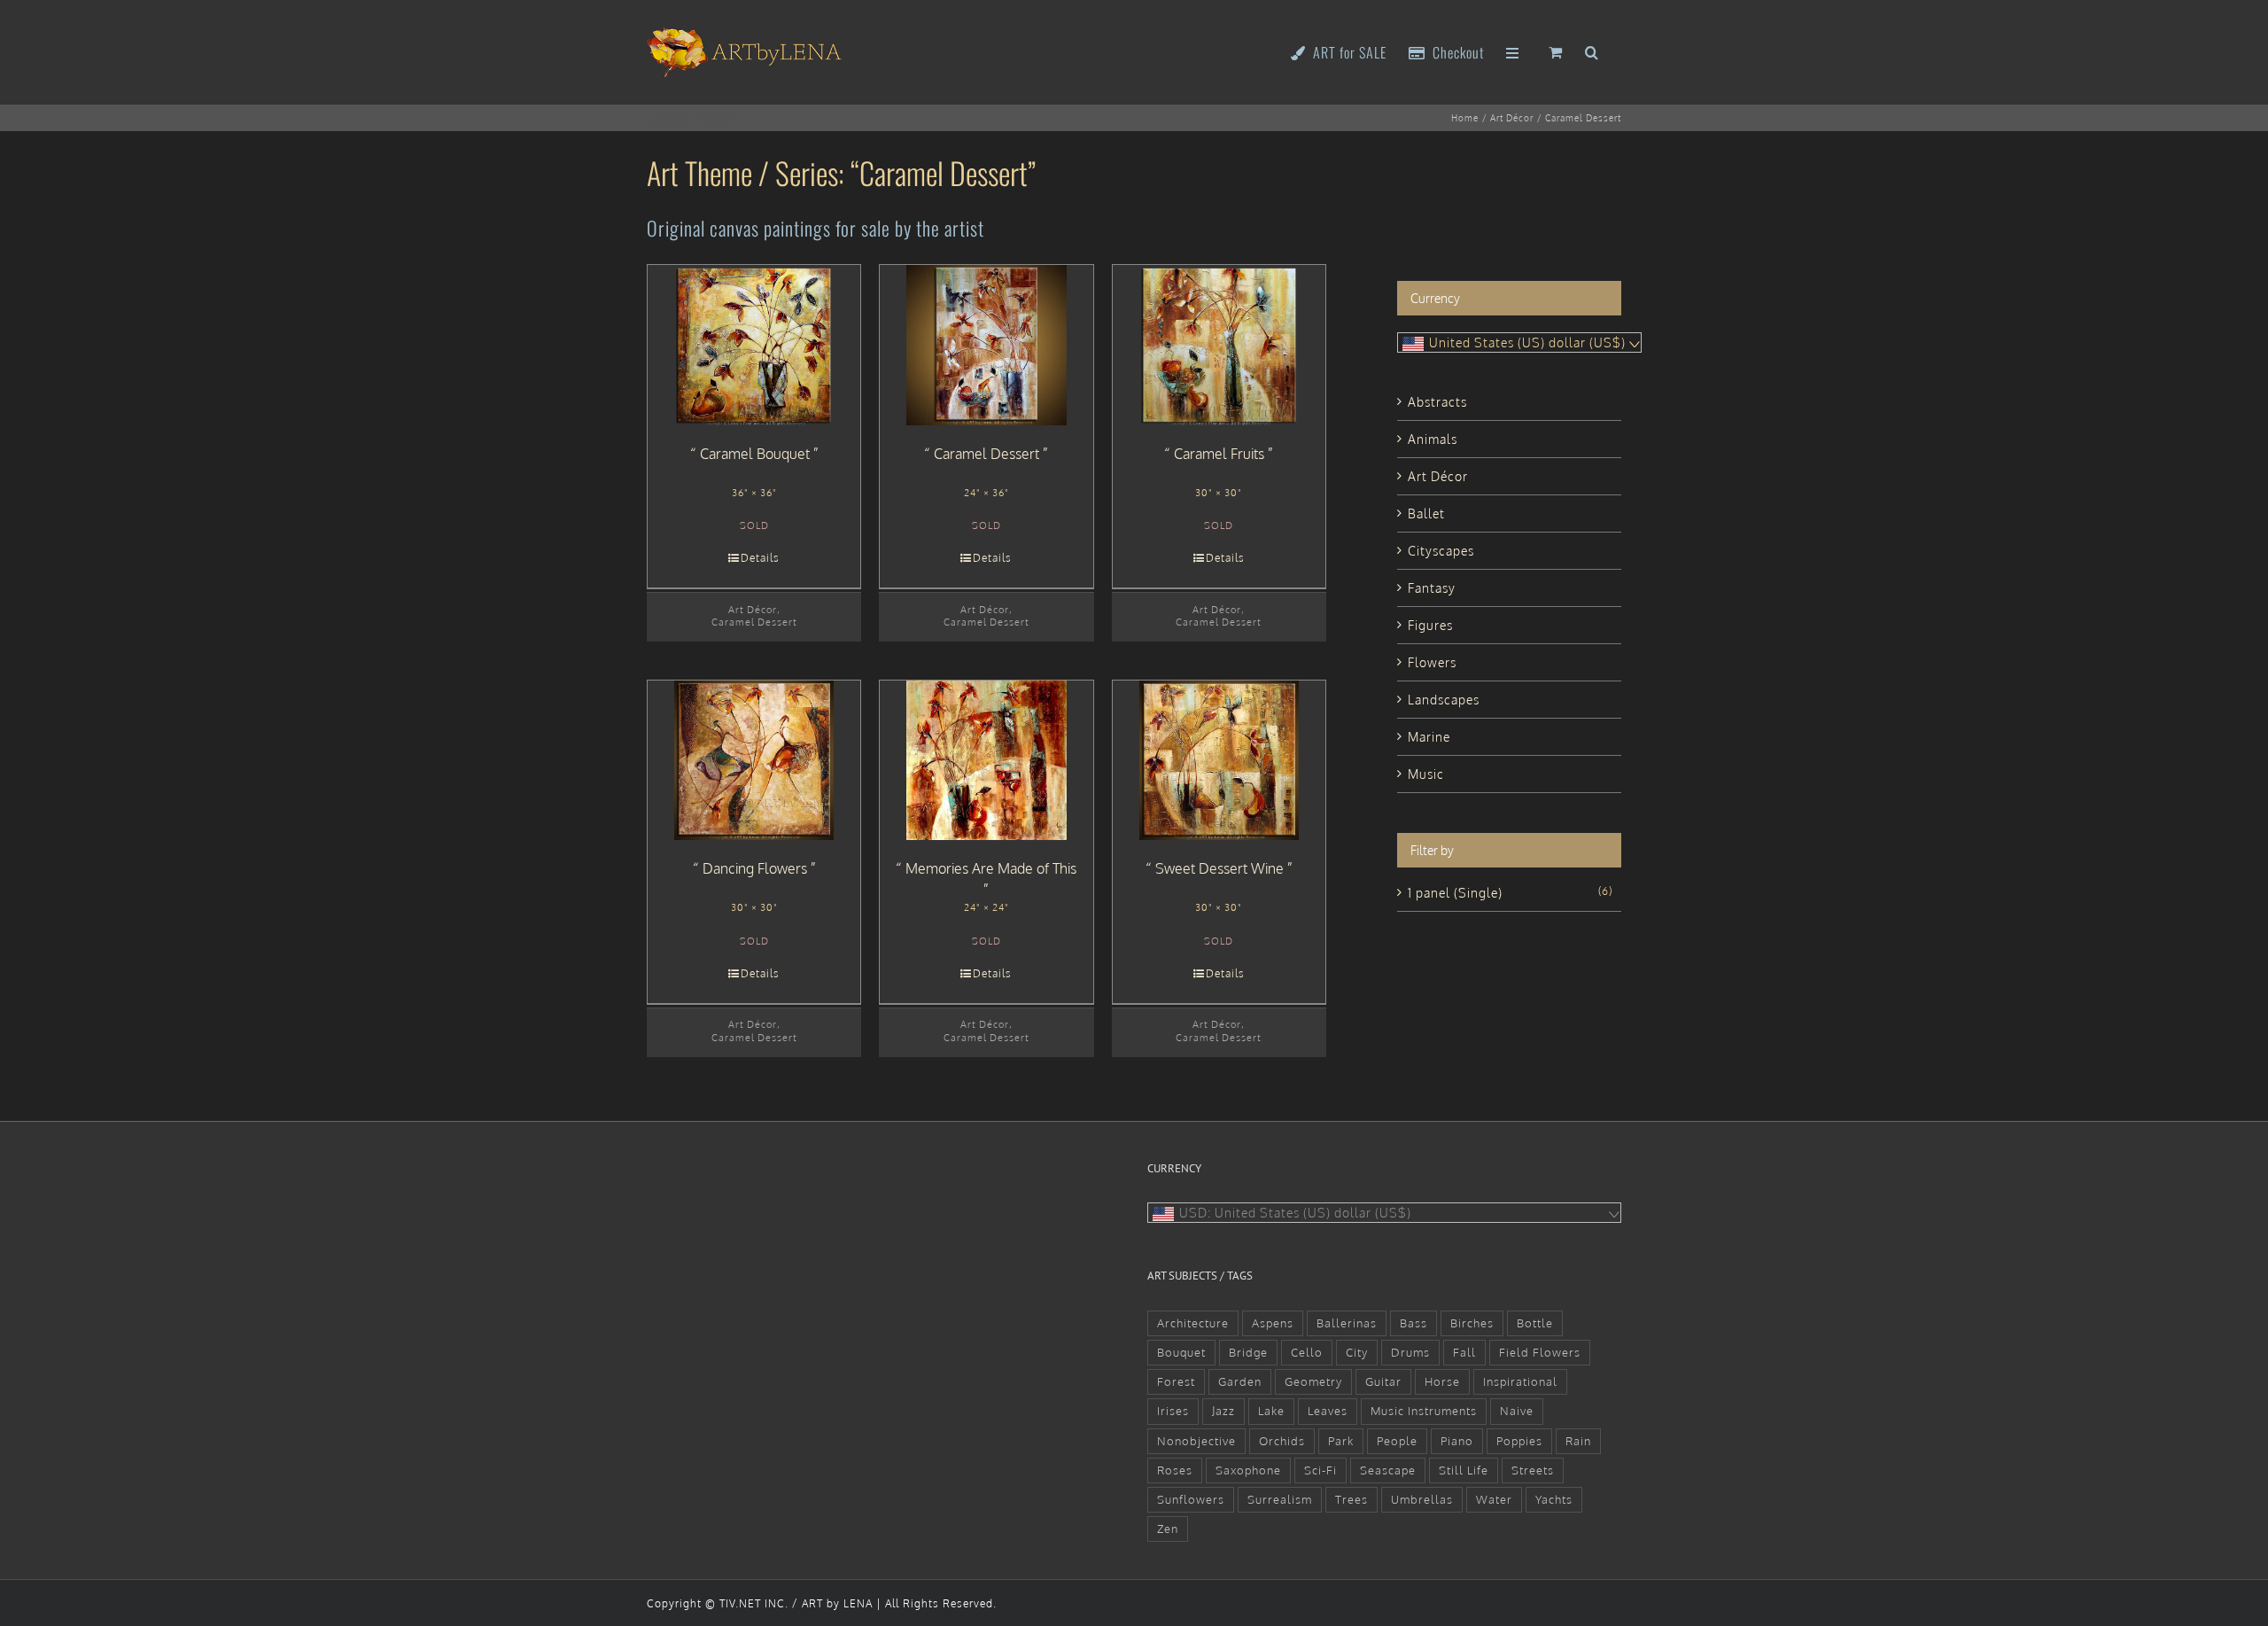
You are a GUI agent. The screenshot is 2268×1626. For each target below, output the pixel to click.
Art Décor (753, 609)
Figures (1430, 625)
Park (1341, 1441)
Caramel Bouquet (755, 454)
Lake (1271, 1411)
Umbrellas (1422, 1499)
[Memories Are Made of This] (986, 760)
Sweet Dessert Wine (1219, 868)
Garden (1240, 1381)
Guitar (1383, 1381)
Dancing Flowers (755, 868)
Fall (1464, 1352)
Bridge (1248, 1352)
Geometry (1313, 1381)
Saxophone (1248, 1470)
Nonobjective (1196, 1441)
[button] (1592, 51)
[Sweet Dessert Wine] (1219, 760)
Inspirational (1520, 1381)
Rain (1578, 1441)
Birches (1472, 1323)
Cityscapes (1441, 551)
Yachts (1554, 1499)
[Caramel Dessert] (986, 345)
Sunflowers (1191, 1499)
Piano (1457, 1441)
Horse (1442, 1381)
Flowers (1432, 662)
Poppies (1519, 1441)
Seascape (1388, 1470)
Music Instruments (1424, 1411)
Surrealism (1280, 1499)
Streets (1533, 1470)
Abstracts (1437, 402)
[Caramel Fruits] (1219, 345)
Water (1494, 1499)
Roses (1175, 1470)
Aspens (1273, 1323)
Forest (1176, 1381)
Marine (1429, 737)
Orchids (1282, 1441)
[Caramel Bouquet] (754, 345)
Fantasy (1432, 588)
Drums (1410, 1352)
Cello (1307, 1352)
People (1397, 1441)
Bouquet (1181, 1352)
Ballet (1426, 513)
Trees (1351, 1499)
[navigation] (1519, 342)
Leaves (1328, 1411)
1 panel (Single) (1455, 893)
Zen (1168, 1529)
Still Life (1464, 1470)
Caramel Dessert (754, 622)
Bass (1414, 1323)
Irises (1173, 1411)
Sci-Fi (1320, 1470)
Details (760, 558)
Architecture (1193, 1323)
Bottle (1535, 1323)
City (1357, 1352)
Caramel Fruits (1219, 454)
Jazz (1223, 1411)
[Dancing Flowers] (754, 760)
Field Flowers (1540, 1352)
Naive (1517, 1411)
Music (1426, 774)
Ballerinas (1347, 1323)
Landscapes (1444, 700)
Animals (1433, 439)
